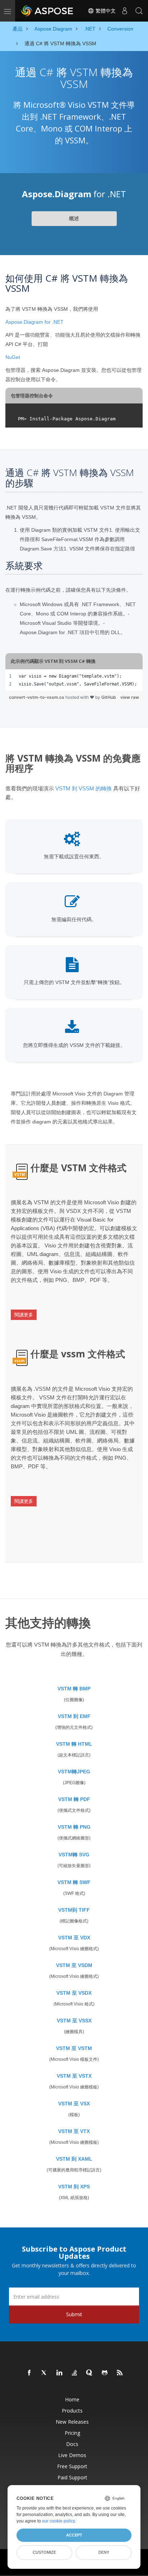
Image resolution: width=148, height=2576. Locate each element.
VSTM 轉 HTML (74, 1744)
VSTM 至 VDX (74, 1938)
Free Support (72, 2466)
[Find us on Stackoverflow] (75, 2373)
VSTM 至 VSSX (74, 2021)
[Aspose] (47, 11)
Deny (104, 2552)
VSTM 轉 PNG (74, 1827)
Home (72, 2399)
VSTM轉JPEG (74, 1772)
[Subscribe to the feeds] (120, 2373)
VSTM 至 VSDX (74, 1993)
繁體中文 (105, 11)
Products (72, 2411)
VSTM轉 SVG (74, 1855)
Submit (74, 2314)
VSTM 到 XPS (74, 2187)
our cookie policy (58, 2521)
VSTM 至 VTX (74, 2131)
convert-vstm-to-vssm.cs (37, 697)
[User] (125, 11)
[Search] (139, 11)
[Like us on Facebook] (29, 2373)
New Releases (72, 2422)
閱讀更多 (24, 1315)
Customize (44, 2552)
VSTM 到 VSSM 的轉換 (84, 788)
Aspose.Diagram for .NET (34, 322)
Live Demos (72, 2455)
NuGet (13, 357)
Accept (74, 2535)
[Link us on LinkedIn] (60, 2373)
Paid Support (72, 2477)
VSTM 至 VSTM (74, 2048)
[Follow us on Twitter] (45, 2373)
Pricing (72, 2433)
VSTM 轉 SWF (74, 1882)
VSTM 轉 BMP (74, 1689)
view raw (130, 697)
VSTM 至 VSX (74, 2104)
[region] (74, 680)
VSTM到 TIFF (74, 1910)
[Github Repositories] (105, 2373)
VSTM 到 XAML (74, 2159)
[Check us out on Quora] (90, 2373)
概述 (74, 218)
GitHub (109, 697)
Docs (72, 2444)
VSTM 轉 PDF (74, 1799)
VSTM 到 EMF (74, 1716)
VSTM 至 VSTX (74, 2076)
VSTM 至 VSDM (74, 1965)
